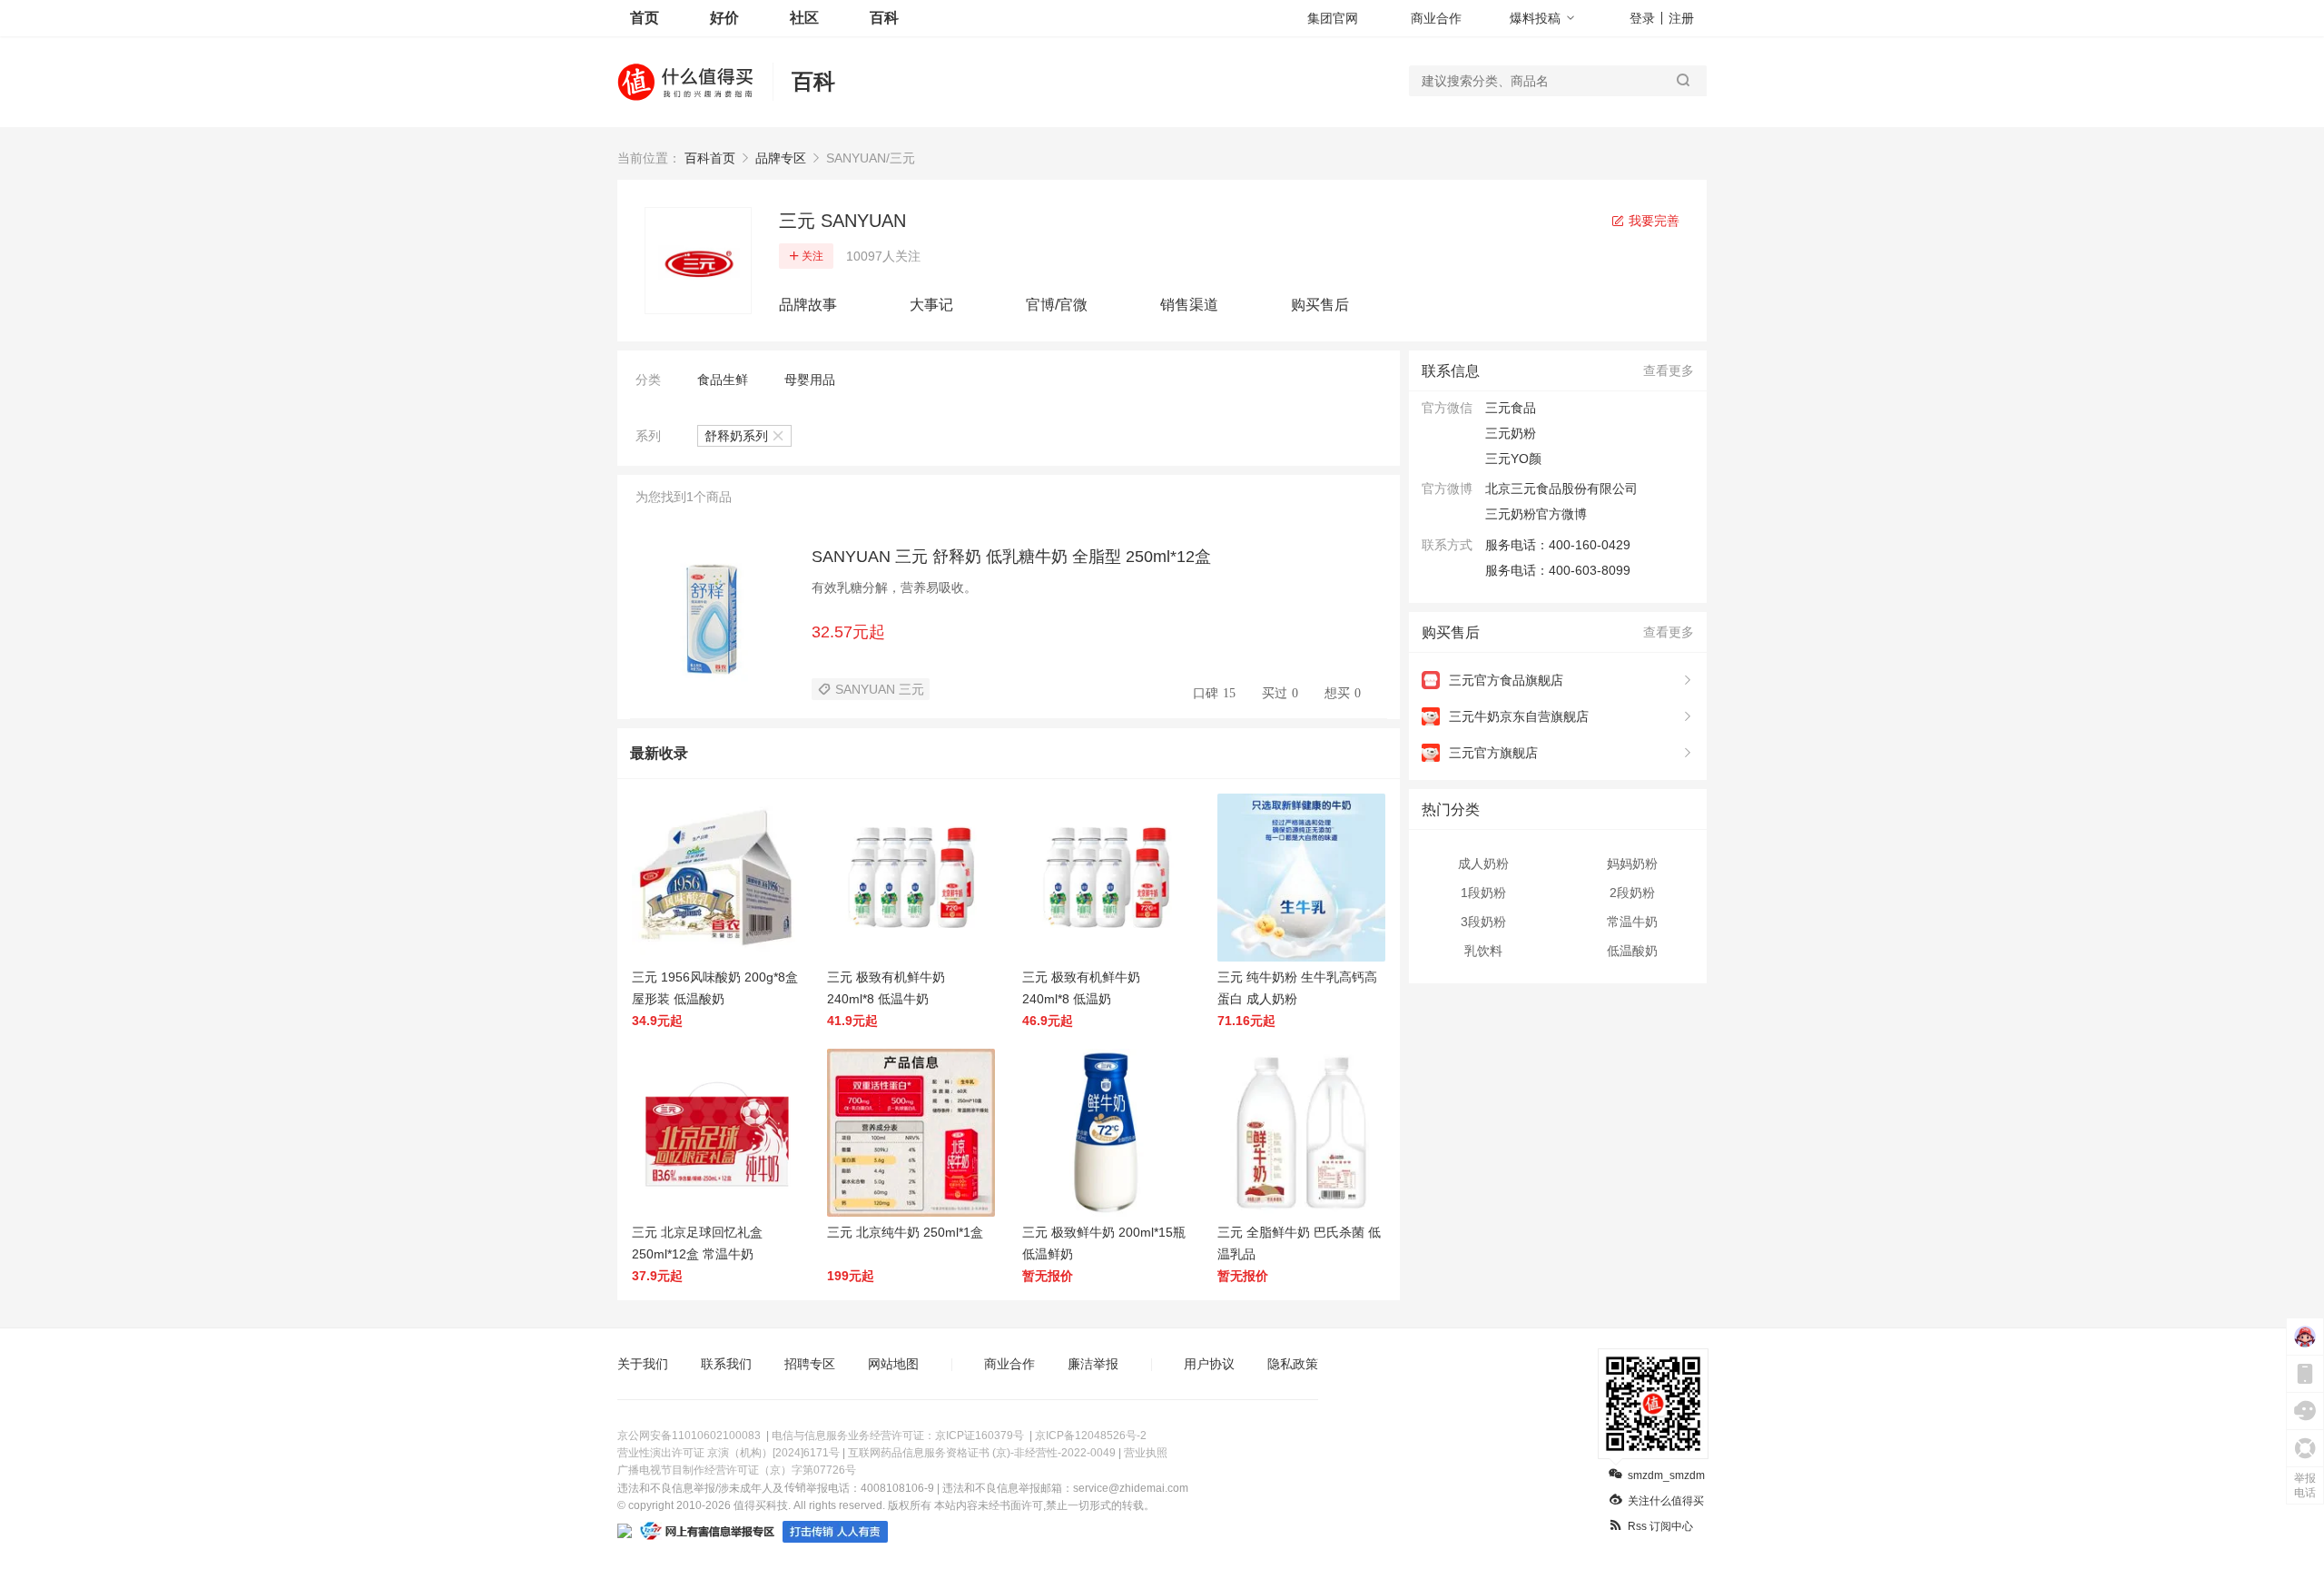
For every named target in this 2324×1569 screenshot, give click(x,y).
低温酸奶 (1632, 951)
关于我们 (643, 1364)
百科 (884, 18)
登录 (1642, 18)
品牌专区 (781, 158)
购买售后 (1320, 305)
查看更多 (1669, 370)
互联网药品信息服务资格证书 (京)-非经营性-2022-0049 (982, 1453)
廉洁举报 (1093, 1364)
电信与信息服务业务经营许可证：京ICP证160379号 (898, 1436)
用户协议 (1209, 1364)
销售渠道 (1189, 305)
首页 (645, 18)
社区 (804, 18)
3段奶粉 (1483, 922)
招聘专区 (810, 1364)
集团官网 (1333, 18)
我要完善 (1652, 221)
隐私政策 (1293, 1364)
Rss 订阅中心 (1660, 1526)
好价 (724, 18)
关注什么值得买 (1666, 1501)
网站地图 (893, 1364)
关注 (812, 256)
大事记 (931, 305)
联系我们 (726, 1364)
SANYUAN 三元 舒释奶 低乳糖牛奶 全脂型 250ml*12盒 (1011, 557)
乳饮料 (1483, 951)
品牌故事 (808, 305)
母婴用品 (810, 380)
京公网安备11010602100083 (689, 1436)
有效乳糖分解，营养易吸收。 (894, 587)
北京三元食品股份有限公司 (1561, 488)
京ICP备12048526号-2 (1091, 1436)
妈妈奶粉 (1632, 863)
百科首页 (710, 158)
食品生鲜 (723, 380)
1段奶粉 (1483, 893)
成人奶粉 (1483, 863)
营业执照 (1146, 1453)
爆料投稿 (1535, 18)
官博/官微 (1057, 305)
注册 (1681, 18)
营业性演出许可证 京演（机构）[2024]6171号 (729, 1453)
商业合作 (1436, 18)
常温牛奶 (1632, 922)
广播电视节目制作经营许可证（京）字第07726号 (737, 1470)
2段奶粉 (1632, 893)
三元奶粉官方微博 (1536, 514)
